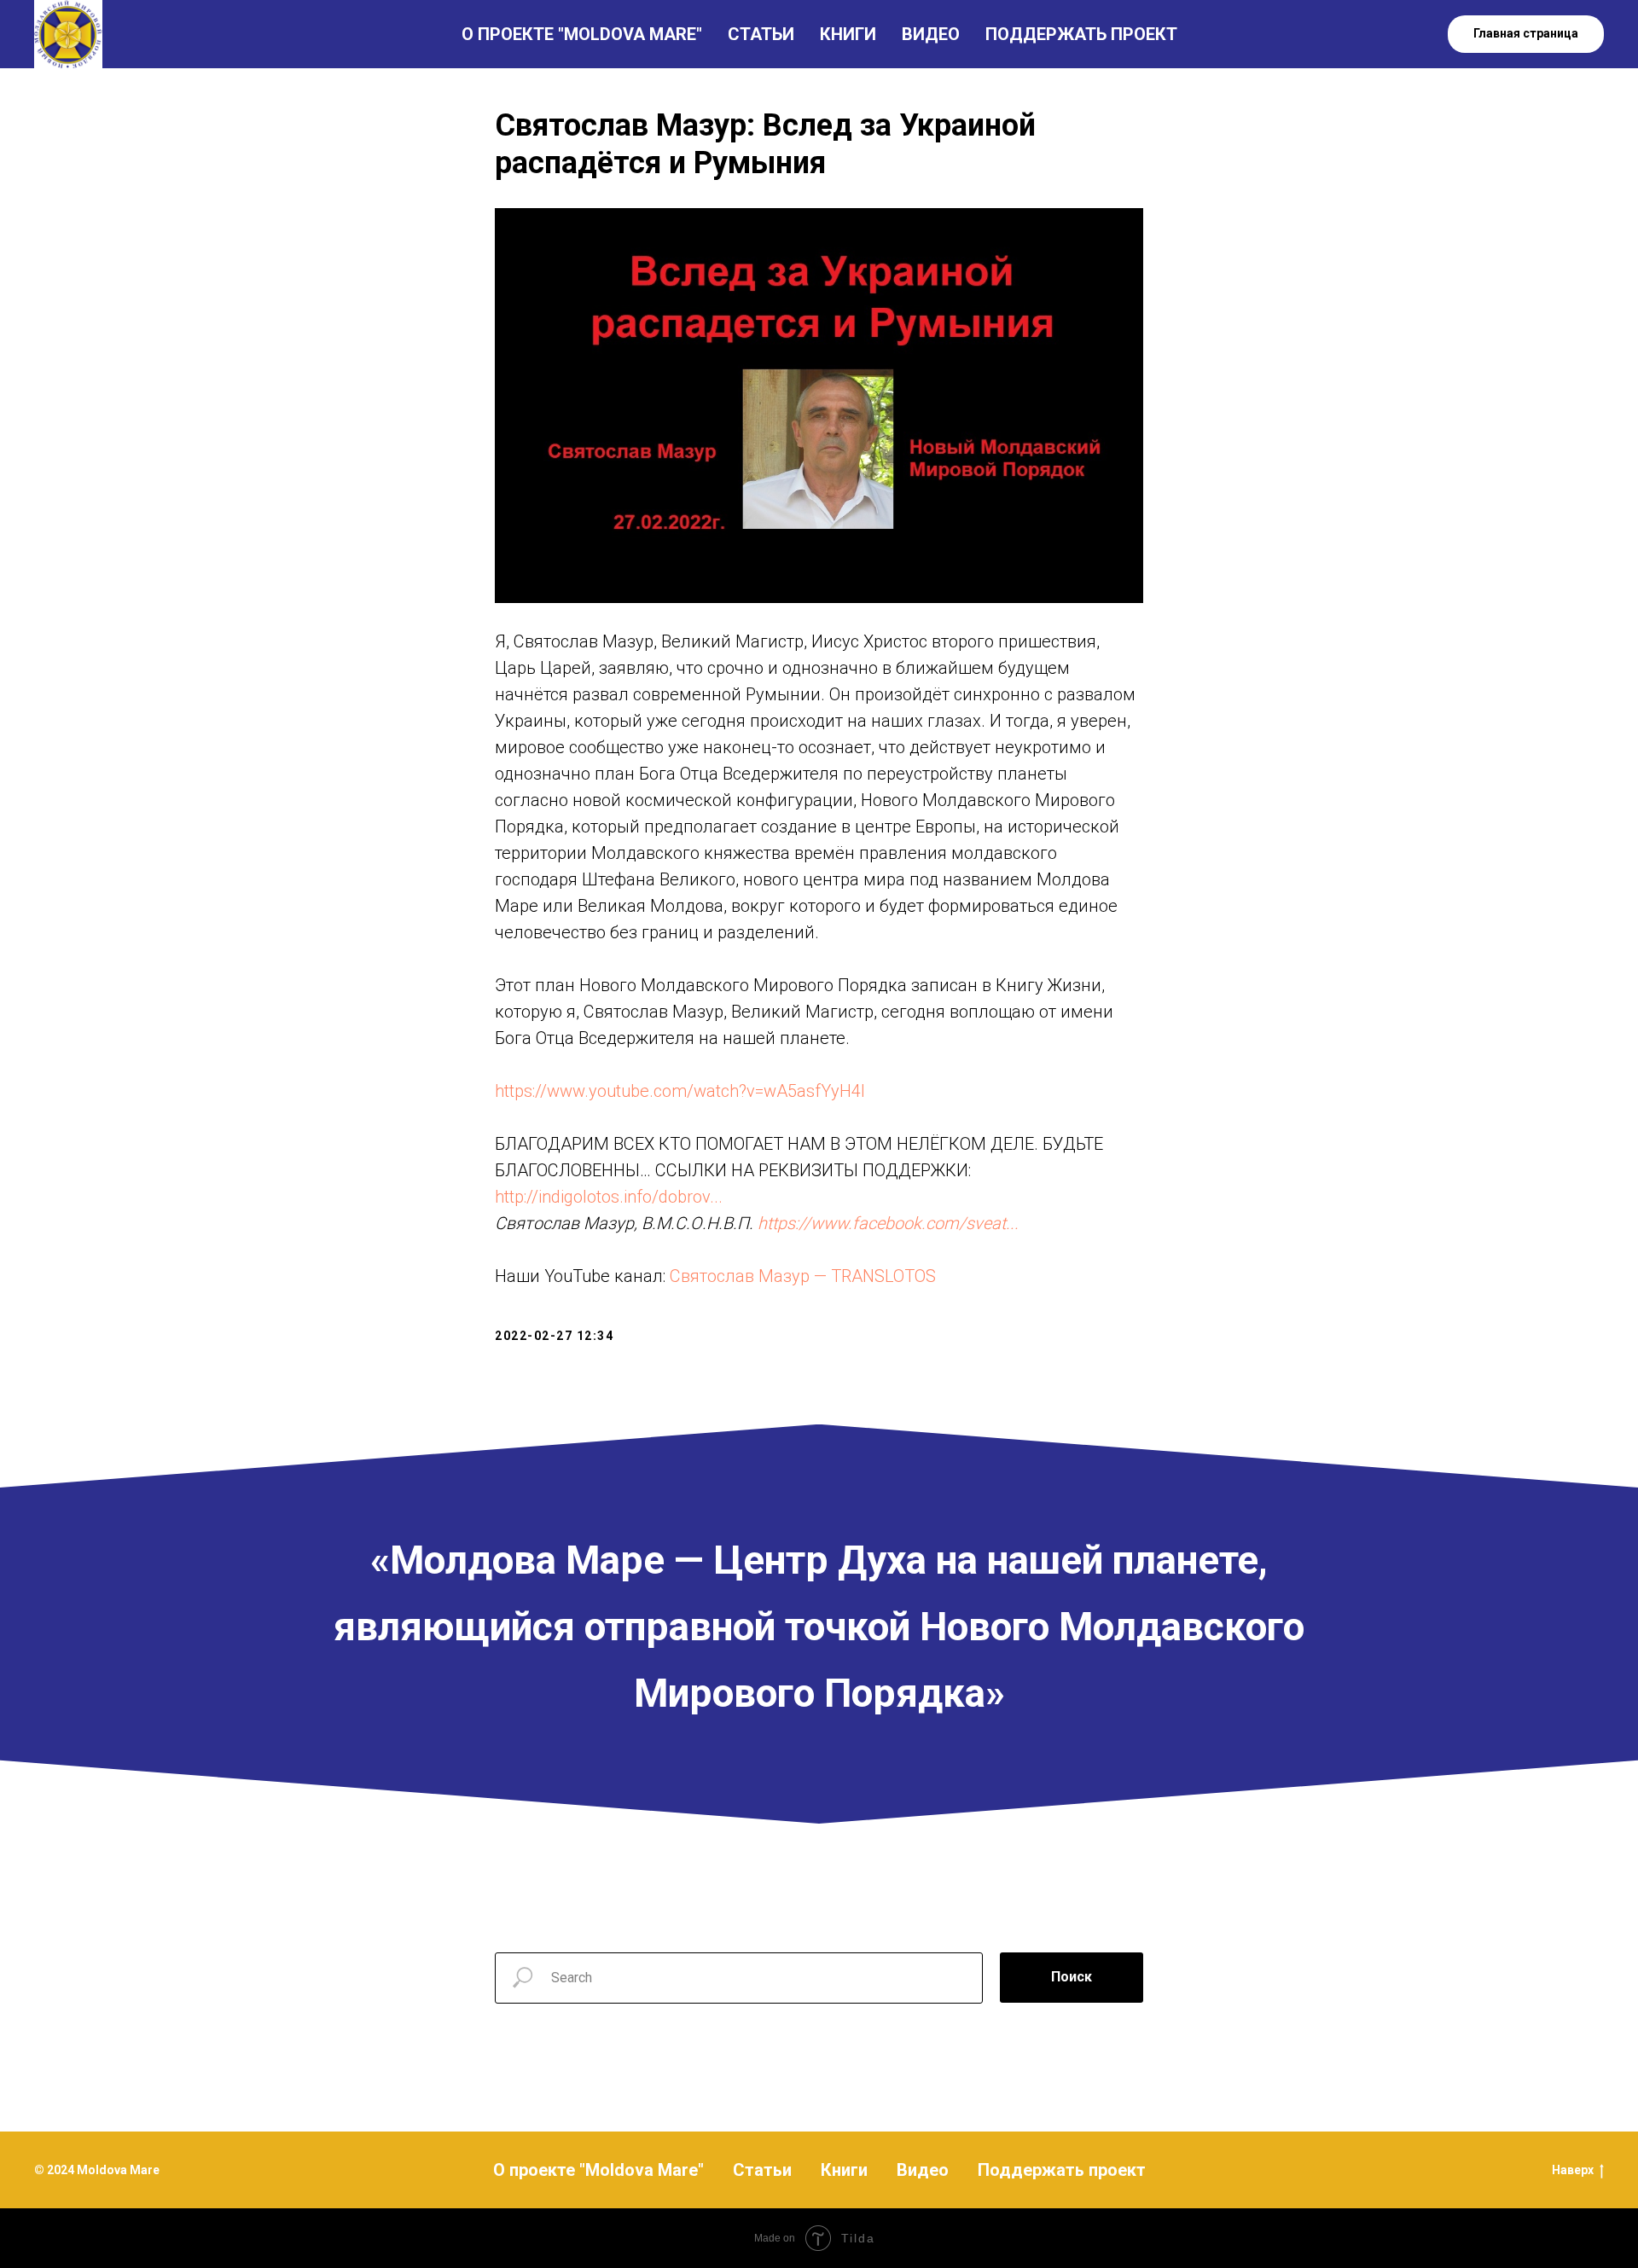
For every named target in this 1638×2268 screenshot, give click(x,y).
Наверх (1573, 2170)
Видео (923, 2170)
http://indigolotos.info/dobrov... (609, 1197)
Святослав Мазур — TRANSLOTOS (803, 1276)
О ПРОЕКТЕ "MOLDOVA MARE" (582, 34)
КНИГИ (848, 34)
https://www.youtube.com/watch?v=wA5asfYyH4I (680, 1091)
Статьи (762, 2170)
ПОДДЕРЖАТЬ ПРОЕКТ (1081, 34)
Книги (844, 2170)
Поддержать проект (1062, 2170)
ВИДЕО (931, 34)
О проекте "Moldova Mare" (598, 2170)
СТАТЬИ (761, 34)
